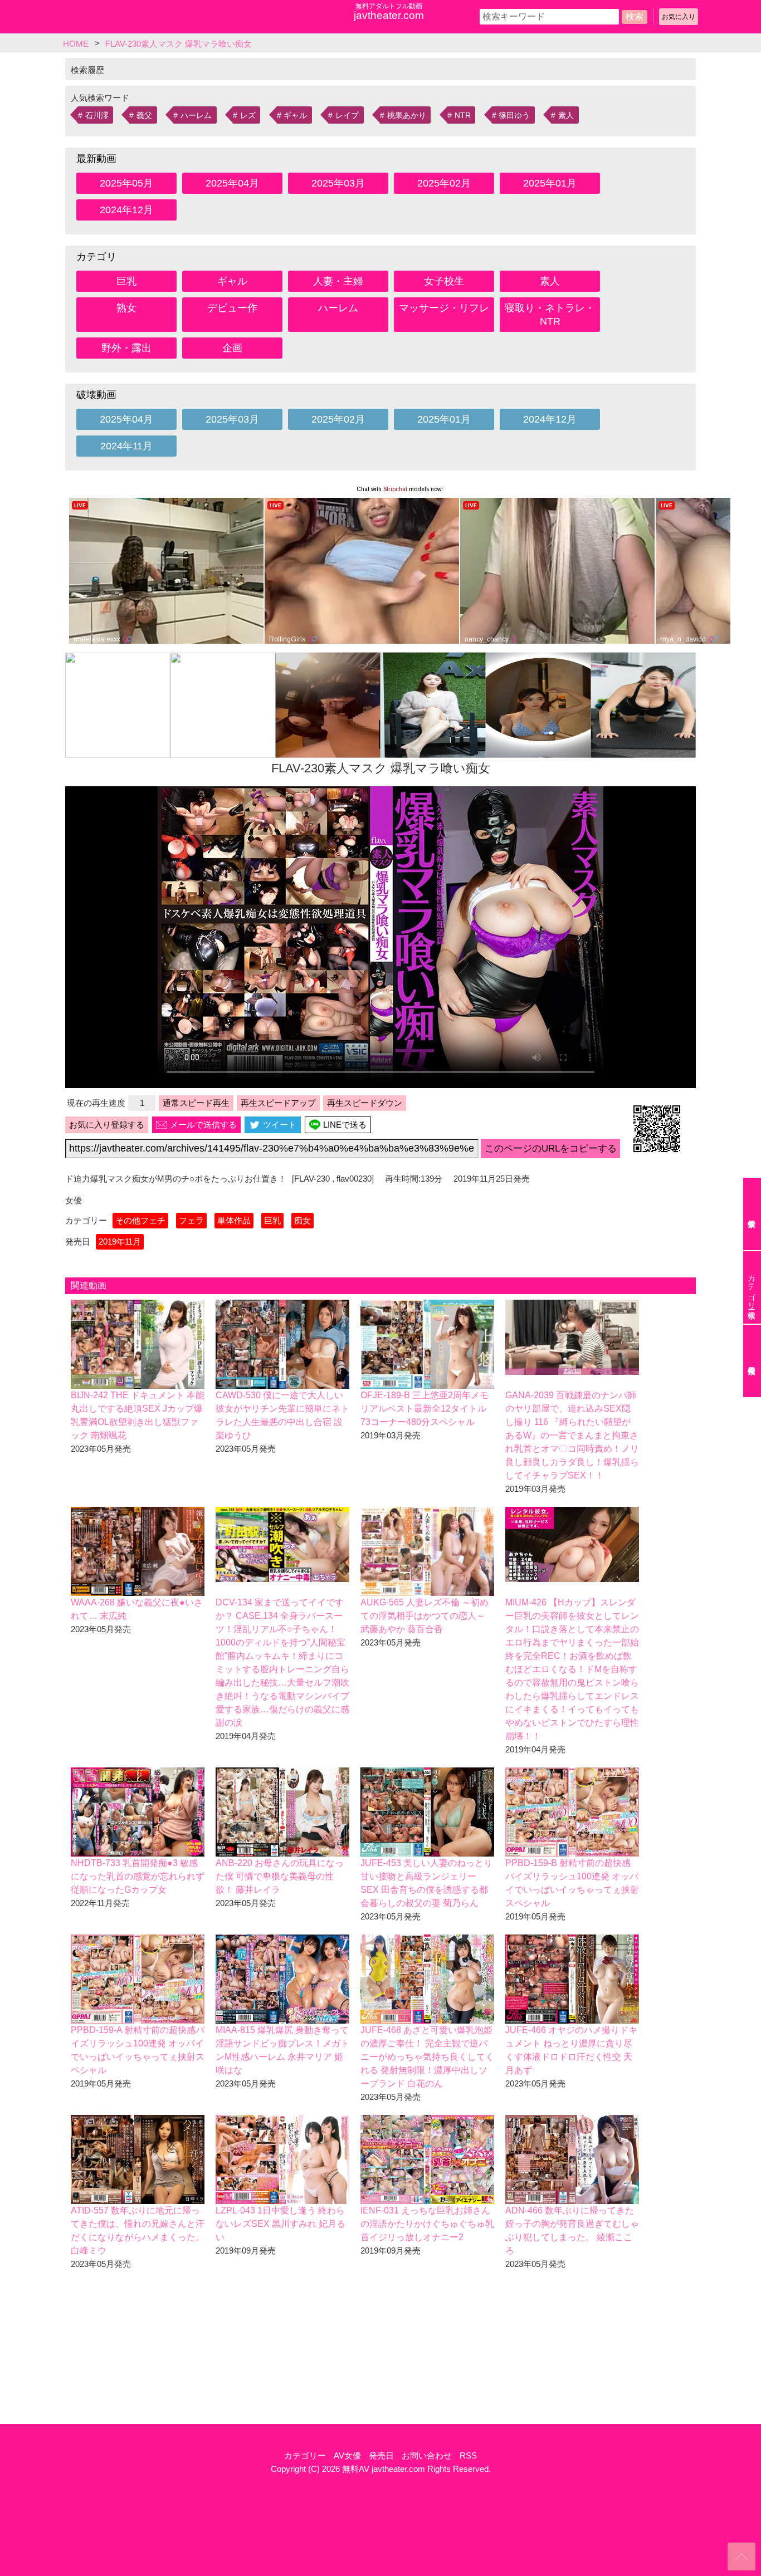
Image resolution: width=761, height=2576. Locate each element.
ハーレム (196, 115)
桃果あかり (407, 115)
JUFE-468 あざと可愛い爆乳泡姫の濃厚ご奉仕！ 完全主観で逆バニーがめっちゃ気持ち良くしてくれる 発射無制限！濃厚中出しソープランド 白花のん (427, 2057)
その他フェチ (140, 1220)
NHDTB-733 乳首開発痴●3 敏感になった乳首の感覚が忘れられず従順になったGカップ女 (138, 1876)
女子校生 (444, 281)
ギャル (295, 115)
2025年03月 (338, 183)
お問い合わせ (427, 2455)
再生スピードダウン (365, 1103)
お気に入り (679, 17)
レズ (248, 115)
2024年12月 (126, 210)
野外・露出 (126, 348)
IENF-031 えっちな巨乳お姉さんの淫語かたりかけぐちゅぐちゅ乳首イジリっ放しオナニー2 (427, 2224)
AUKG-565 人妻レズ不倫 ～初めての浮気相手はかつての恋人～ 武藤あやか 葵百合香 (425, 1616)
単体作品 (234, 1220)
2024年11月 (126, 446)
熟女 (126, 308)
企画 (232, 348)
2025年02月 (444, 183)
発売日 (381, 2455)
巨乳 (126, 281)
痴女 (303, 1220)
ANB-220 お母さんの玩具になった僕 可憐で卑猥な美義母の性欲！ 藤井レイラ (280, 1876)
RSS (468, 2455)
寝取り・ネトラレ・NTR (550, 315)
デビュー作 (232, 308)
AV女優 (347, 2455)
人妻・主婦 (338, 281)
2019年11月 (120, 1242)
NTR (463, 115)
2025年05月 (126, 183)
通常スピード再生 (196, 1103)
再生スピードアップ (278, 1103)
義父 (144, 115)
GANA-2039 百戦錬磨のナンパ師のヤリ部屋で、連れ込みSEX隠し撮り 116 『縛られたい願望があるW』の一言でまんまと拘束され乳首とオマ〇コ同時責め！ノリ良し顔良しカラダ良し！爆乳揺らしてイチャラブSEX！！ (572, 1435)
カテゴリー (305, 2455)
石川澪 (97, 115)
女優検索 (752, 1214)
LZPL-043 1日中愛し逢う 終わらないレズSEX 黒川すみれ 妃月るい (281, 2224)
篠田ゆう (514, 115)
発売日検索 (752, 1361)
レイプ (347, 115)
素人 (566, 115)
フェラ (191, 1220)
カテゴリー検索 (752, 1287)
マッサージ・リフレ (444, 308)
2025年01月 (550, 183)
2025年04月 (232, 183)
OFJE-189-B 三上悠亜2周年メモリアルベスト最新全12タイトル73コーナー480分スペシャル (425, 1409)
